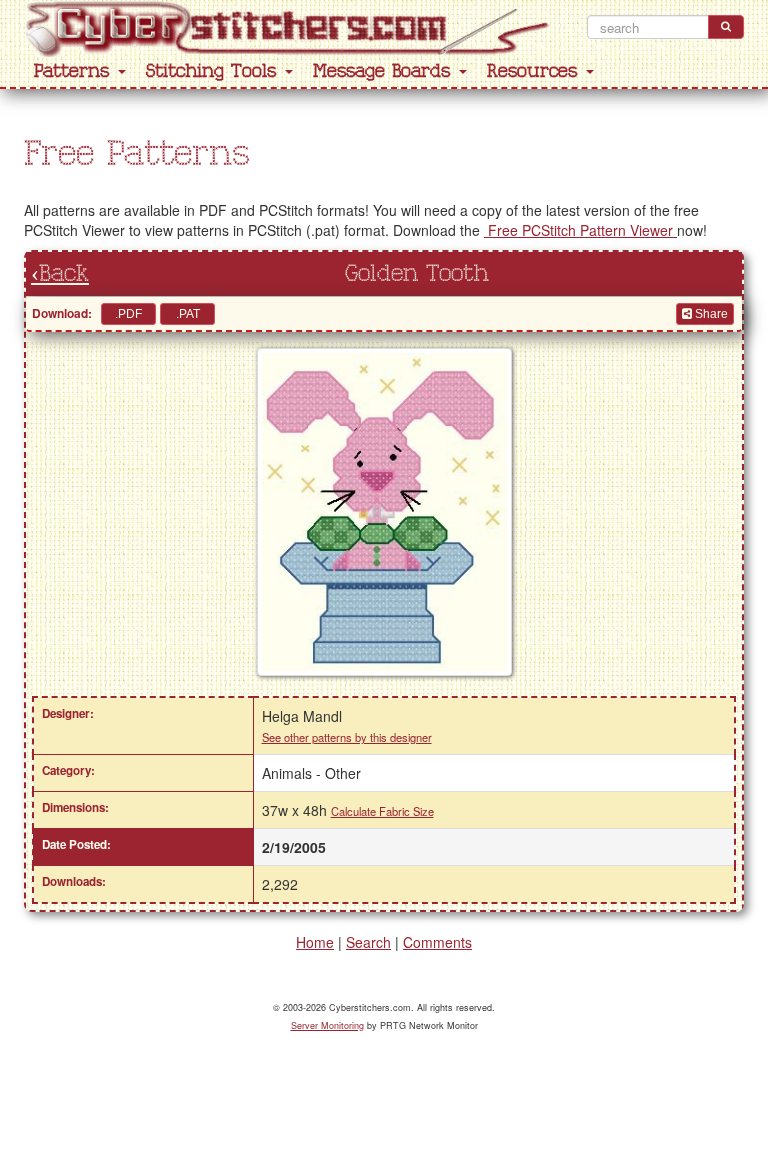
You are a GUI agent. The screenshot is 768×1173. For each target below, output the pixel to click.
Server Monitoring (327, 1025)
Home (315, 942)
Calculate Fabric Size (382, 811)
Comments (437, 942)
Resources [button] (535, 71)
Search (368, 942)
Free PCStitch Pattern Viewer (580, 230)
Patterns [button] (75, 71)
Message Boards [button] (385, 71)
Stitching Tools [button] (214, 71)
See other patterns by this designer (347, 737)
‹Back (60, 274)
